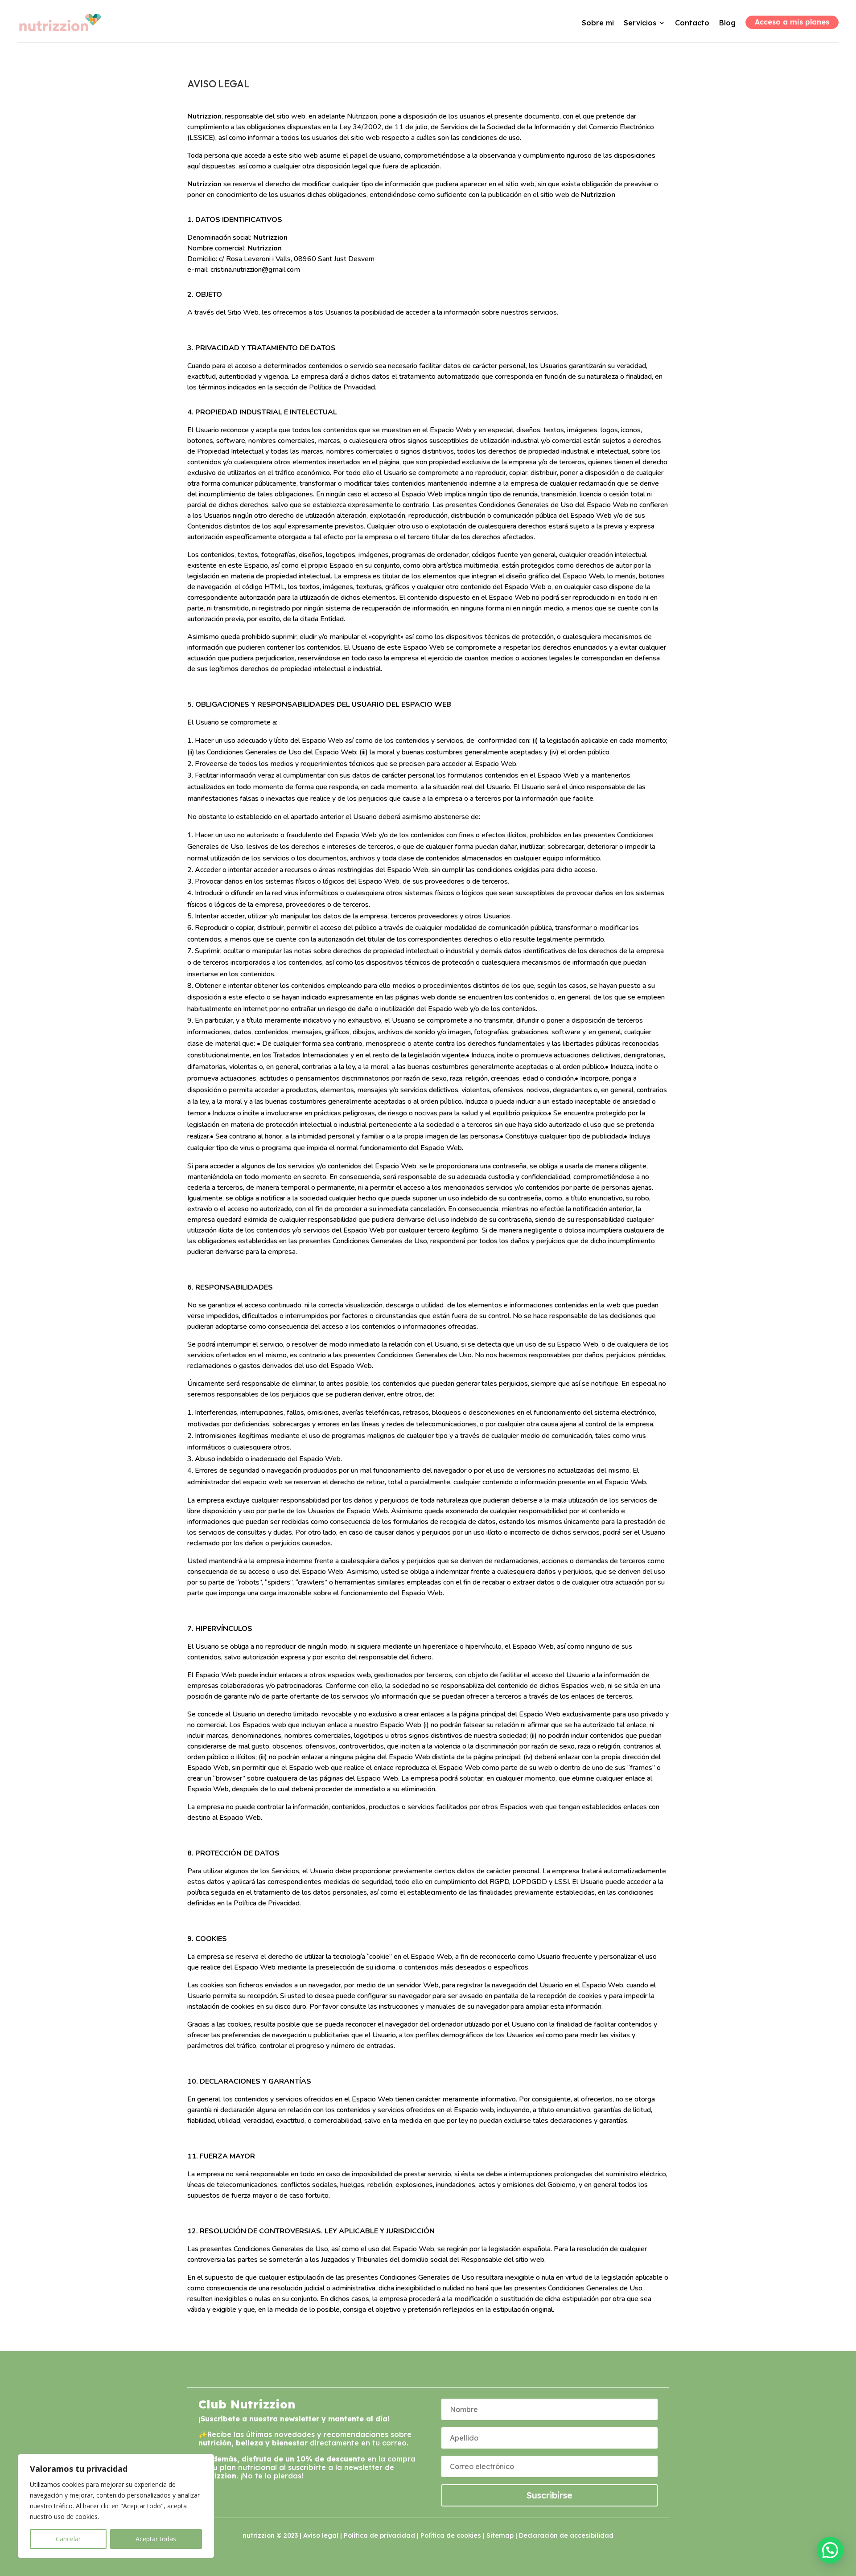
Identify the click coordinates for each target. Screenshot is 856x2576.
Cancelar (68, 2539)
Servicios (640, 23)
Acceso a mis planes (792, 22)
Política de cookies (451, 2535)
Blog (727, 23)
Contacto (692, 23)
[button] (830, 2550)
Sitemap (500, 2535)
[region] (116, 2506)
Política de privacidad (379, 2535)
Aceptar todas (156, 2539)
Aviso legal (321, 2535)
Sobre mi (598, 23)
